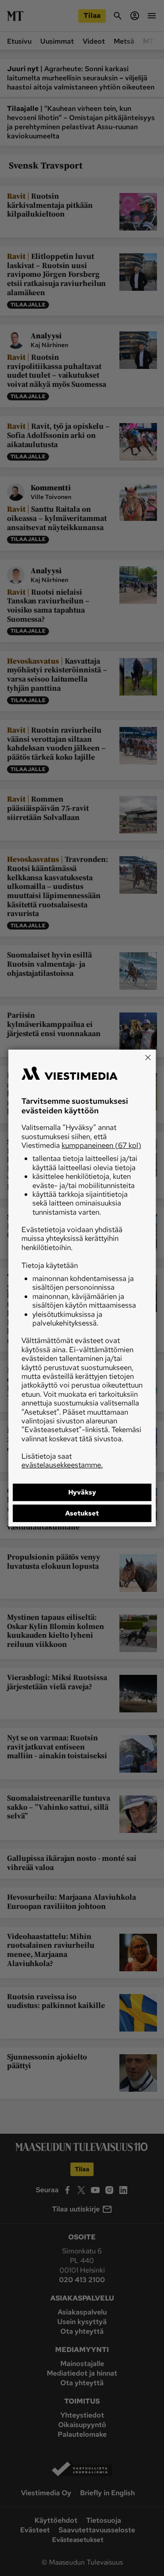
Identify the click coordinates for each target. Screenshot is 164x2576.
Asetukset (82, 1513)
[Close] (148, 1057)
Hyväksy (82, 1492)
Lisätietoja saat (62, 1460)
